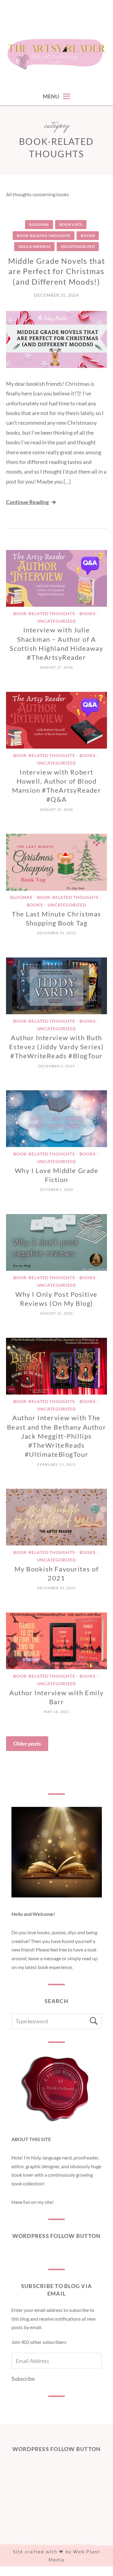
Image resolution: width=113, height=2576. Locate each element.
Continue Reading (27, 502)
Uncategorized (78, 246)
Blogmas (39, 224)
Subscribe (23, 2379)
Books (88, 236)
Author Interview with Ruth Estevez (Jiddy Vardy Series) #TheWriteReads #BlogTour (56, 1047)
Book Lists (71, 224)
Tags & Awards (34, 246)
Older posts (27, 1743)
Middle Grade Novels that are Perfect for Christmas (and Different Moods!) (57, 271)
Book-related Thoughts (44, 236)
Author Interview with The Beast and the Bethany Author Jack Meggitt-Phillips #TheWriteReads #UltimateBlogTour (56, 1436)
